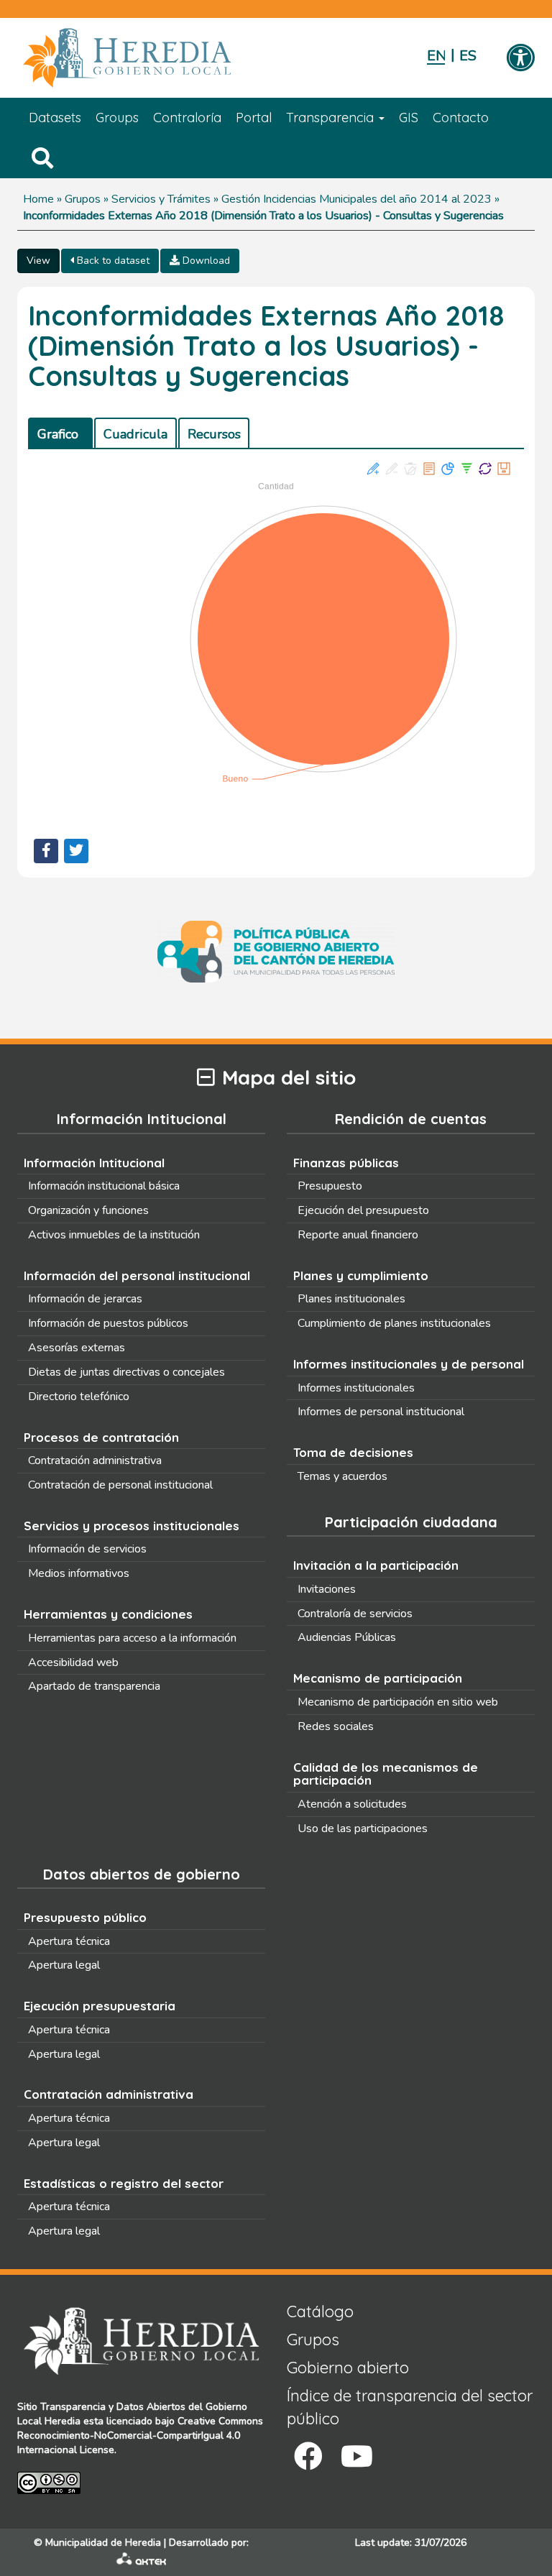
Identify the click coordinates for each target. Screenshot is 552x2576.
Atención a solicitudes (352, 1804)
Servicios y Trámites (161, 199)
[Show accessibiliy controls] (520, 59)
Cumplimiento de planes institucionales (394, 1323)
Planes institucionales (351, 1299)
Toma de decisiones (353, 1452)
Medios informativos (79, 1573)
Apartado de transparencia (94, 1686)
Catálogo (320, 2311)
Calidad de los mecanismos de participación (386, 1774)
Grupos (83, 199)
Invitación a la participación (376, 1565)
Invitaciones (327, 1589)
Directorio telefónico (79, 1397)
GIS (409, 118)
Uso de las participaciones (363, 1828)
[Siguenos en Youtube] (357, 2456)
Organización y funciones (88, 1210)
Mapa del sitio (289, 1078)
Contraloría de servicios (355, 1614)
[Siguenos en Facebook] (308, 2456)
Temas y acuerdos (342, 1476)
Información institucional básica (104, 1186)
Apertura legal (64, 1965)
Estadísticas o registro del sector (124, 2183)
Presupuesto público (85, 1917)
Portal (254, 118)
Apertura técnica (69, 1941)
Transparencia (332, 118)
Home (38, 199)
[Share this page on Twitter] (76, 851)
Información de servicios (87, 1549)
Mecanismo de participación (378, 1678)
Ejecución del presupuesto (363, 1210)
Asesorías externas (77, 1348)
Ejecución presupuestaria (100, 2006)
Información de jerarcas (85, 1299)
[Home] (148, 58)
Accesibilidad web (73, 1662)
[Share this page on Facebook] (46, 851)
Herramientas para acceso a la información (132, 1638)
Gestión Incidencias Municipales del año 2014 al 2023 (356, 199)
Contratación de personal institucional (120, 1485)
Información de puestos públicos (108, 1323)
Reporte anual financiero (358, 1235)
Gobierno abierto (348, 2368)
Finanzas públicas (346, 1163)
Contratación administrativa (95, 1460)
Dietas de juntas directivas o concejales (126, 1372)
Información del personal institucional (137, 1275)
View (38, 261)
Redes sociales (336, 1726)
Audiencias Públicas (347, 1637)
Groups (117, 118)
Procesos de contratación (101, 1437)
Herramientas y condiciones (108, 1614)
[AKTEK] (142, 2562)
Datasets (55, 118)
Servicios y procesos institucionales (132, 1526)
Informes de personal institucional (381, 1412)
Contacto (461, 118)
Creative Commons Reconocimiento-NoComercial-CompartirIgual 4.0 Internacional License (140, 2435)
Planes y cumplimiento (361, 1275)
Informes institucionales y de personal (409, 1364)
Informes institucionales (356, 1388)
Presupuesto (330, 1186)
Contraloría (187, 118)
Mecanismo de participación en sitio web (398, 1702)
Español (468, 56)
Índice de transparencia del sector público (410, 2407)
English (436, 56)
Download (205, 261)
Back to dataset (112, 261)
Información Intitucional (94, 1163)
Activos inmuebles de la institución (114, 1235)
